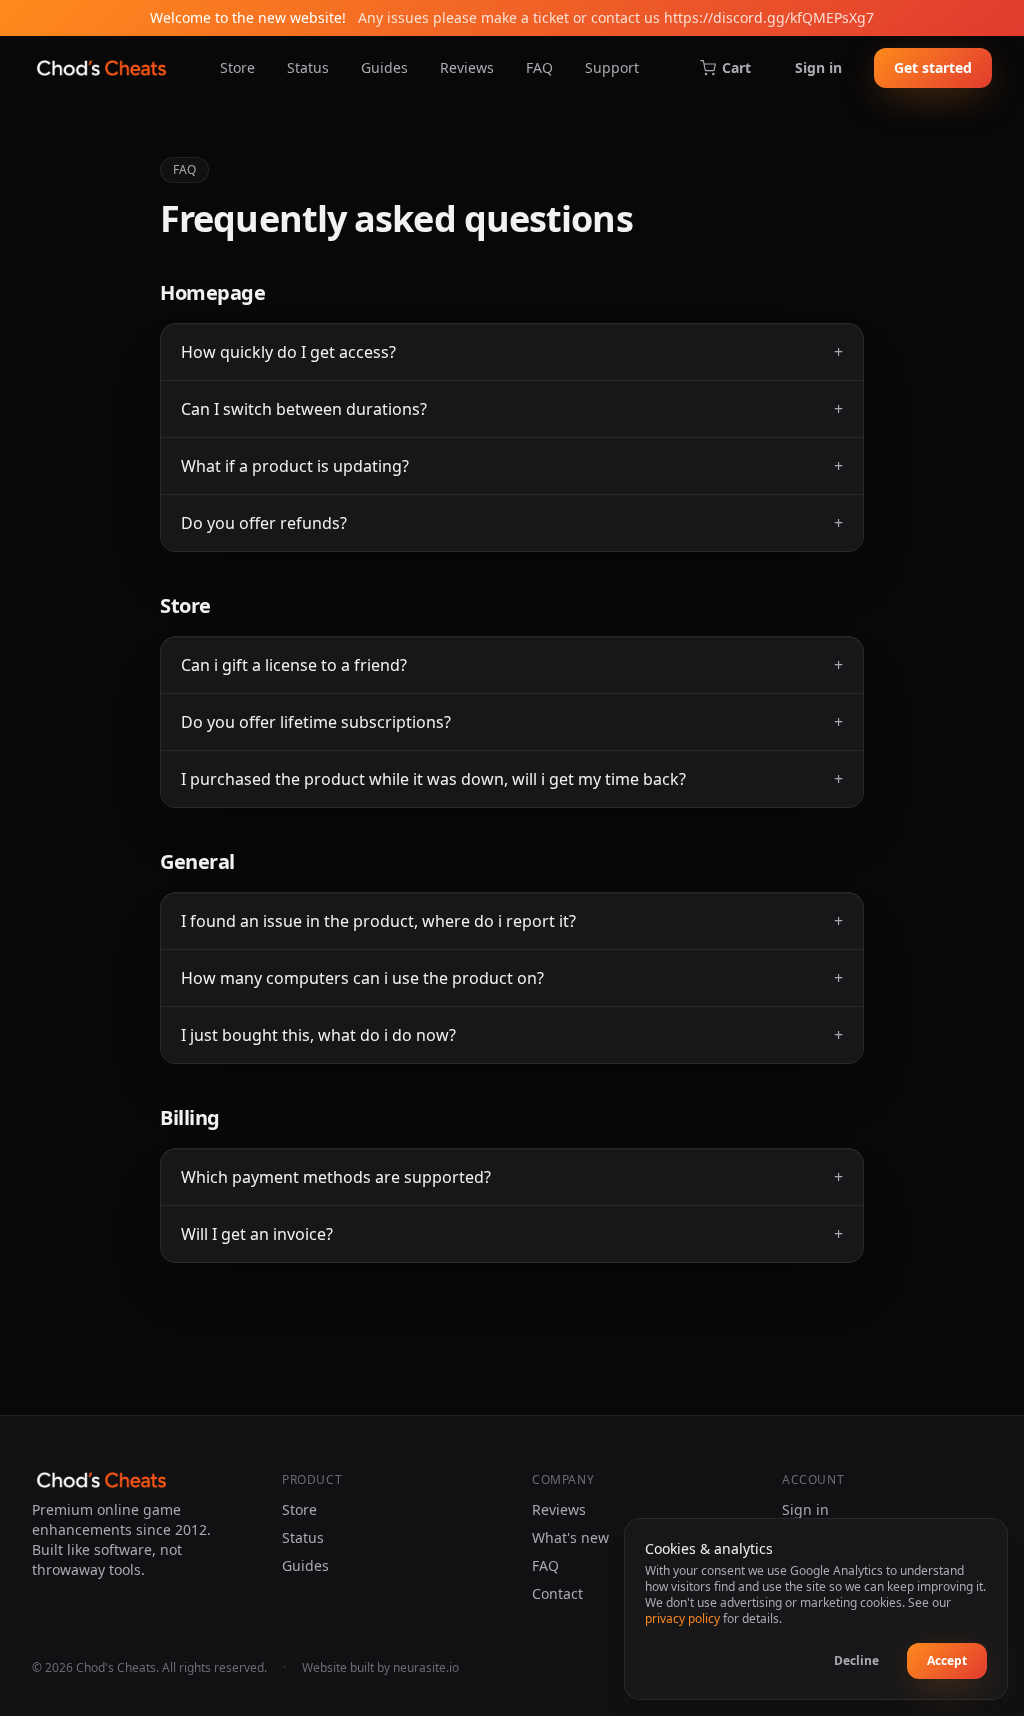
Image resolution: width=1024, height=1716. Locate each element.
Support (612, 67)
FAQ (539, 67)
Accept (947, 1660)
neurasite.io (426, 1667)
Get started (933, 67)
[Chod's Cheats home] (101, 68)
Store (237, 67)
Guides (384, 67)
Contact (557, 1593)
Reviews (467, 67)
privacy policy (682, 1618)
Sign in (818, 67)
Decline (856, 1660)
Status (308, 67)
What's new (570, 1537)
